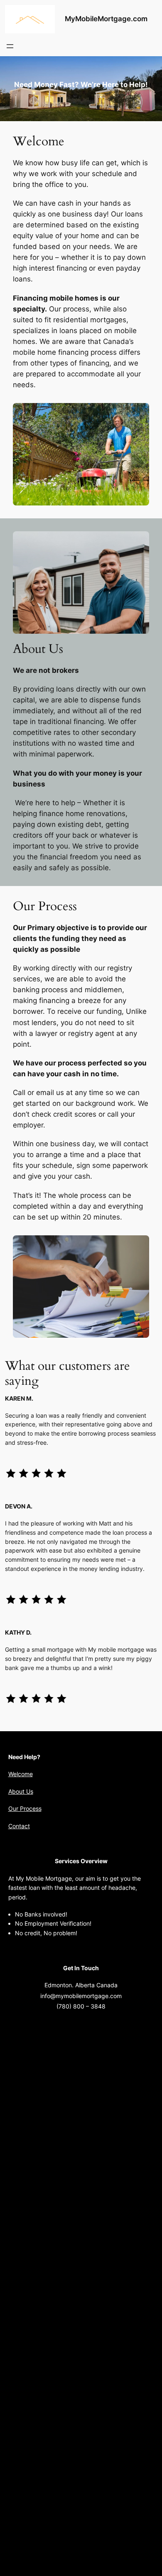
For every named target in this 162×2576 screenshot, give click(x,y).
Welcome (21, 1774)
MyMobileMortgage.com (106, 19)
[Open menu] (10, 46)
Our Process (25, 1808)
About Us (21, 1791)
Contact (19, 1826)
